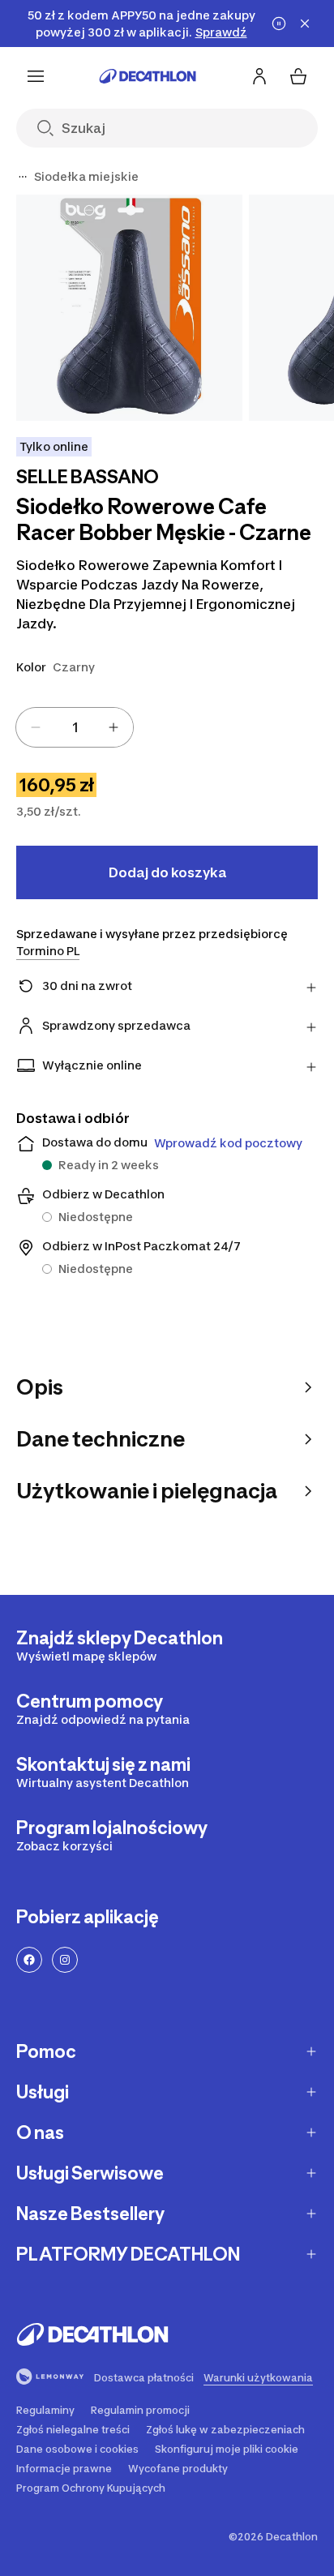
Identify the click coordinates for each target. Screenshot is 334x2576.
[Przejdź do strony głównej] (148, 76)
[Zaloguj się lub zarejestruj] (259, 76)
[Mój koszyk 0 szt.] (298, 76)
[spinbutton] (75, 727)
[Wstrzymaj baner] (279, 24)
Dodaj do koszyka (167, 872)
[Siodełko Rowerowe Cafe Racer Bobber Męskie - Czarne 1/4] (129, 308)
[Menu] (36, 76)
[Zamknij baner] (305, 24)
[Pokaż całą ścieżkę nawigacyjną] (23, 177)
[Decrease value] (36, 727)
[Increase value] (113, 727)
